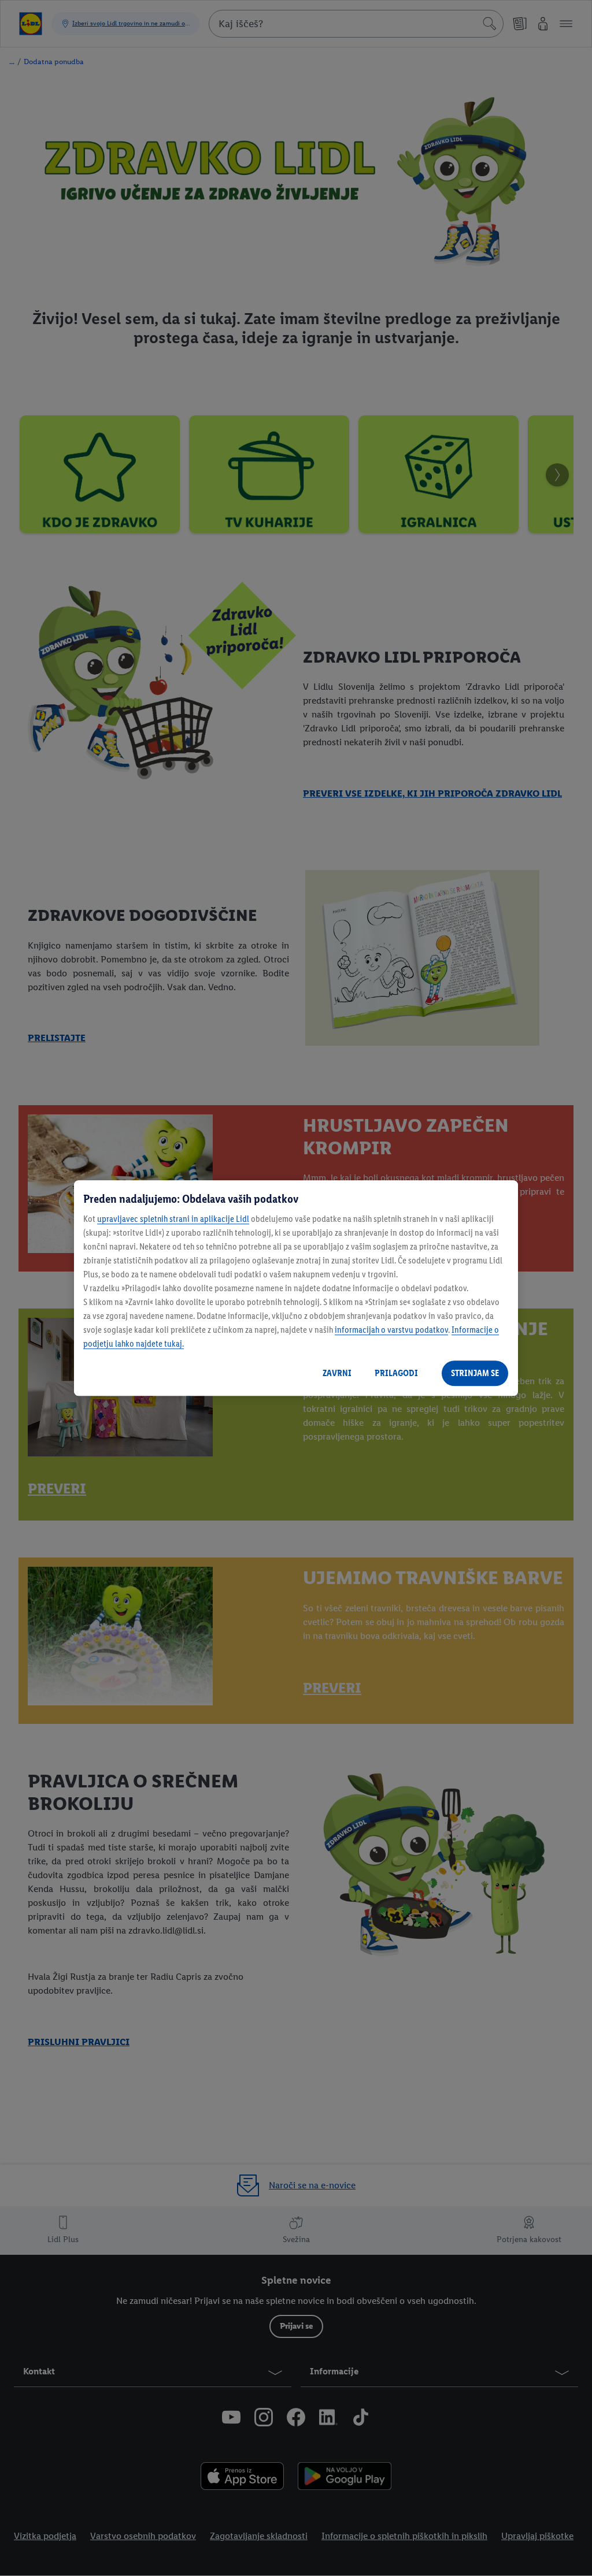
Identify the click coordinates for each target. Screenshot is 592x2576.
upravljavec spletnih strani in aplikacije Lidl (173, 1219)
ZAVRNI (337, 1373)
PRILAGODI (396, 1373)
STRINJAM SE (475, 1373)
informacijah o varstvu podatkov (391, 1330)
